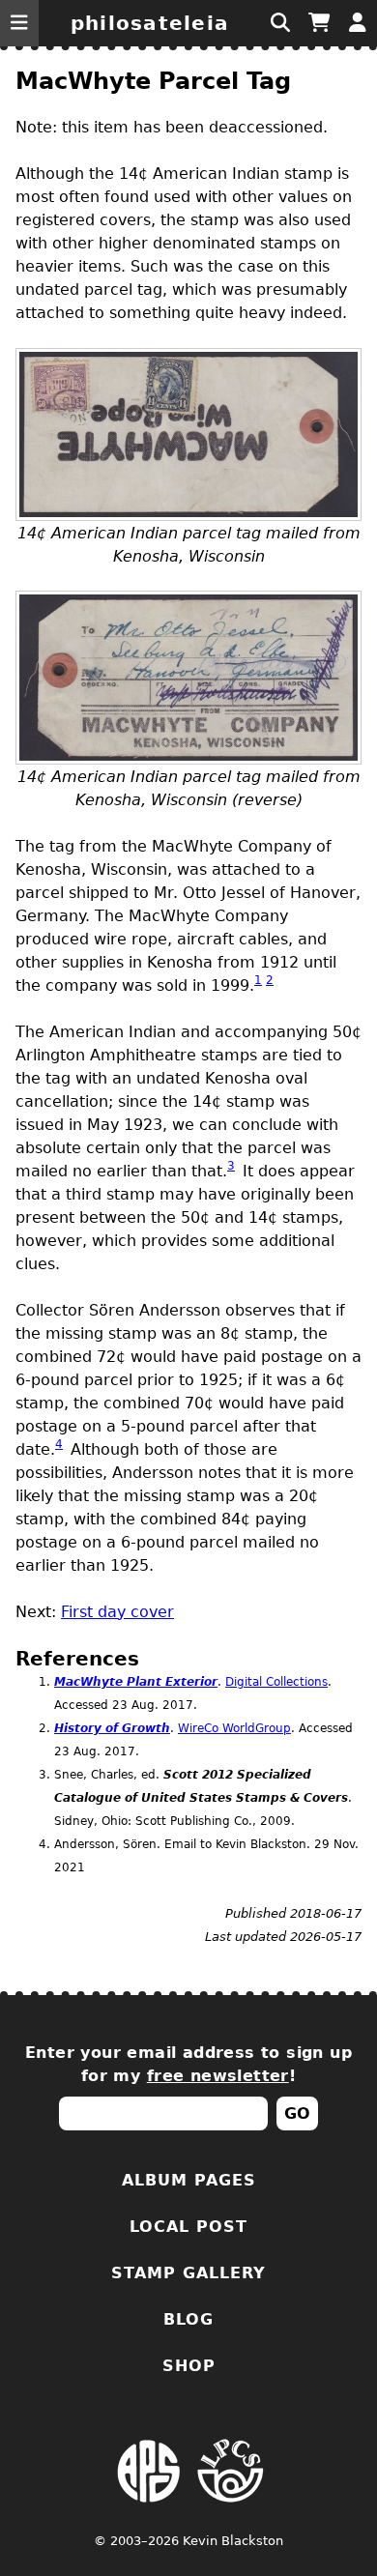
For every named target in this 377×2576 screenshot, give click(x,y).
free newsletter (218, 2076)
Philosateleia (150, 23)
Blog (188, 2319)
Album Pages (189, 2180)
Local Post (188, 2227)
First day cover (117, 1612)
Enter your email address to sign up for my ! (188, 2064)
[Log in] (358, 23)
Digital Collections (276, 1682)
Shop (189, 2366)
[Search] (280, 23)
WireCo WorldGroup (234, 1728)
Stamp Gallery (188, 2273)
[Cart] (319, 23)
